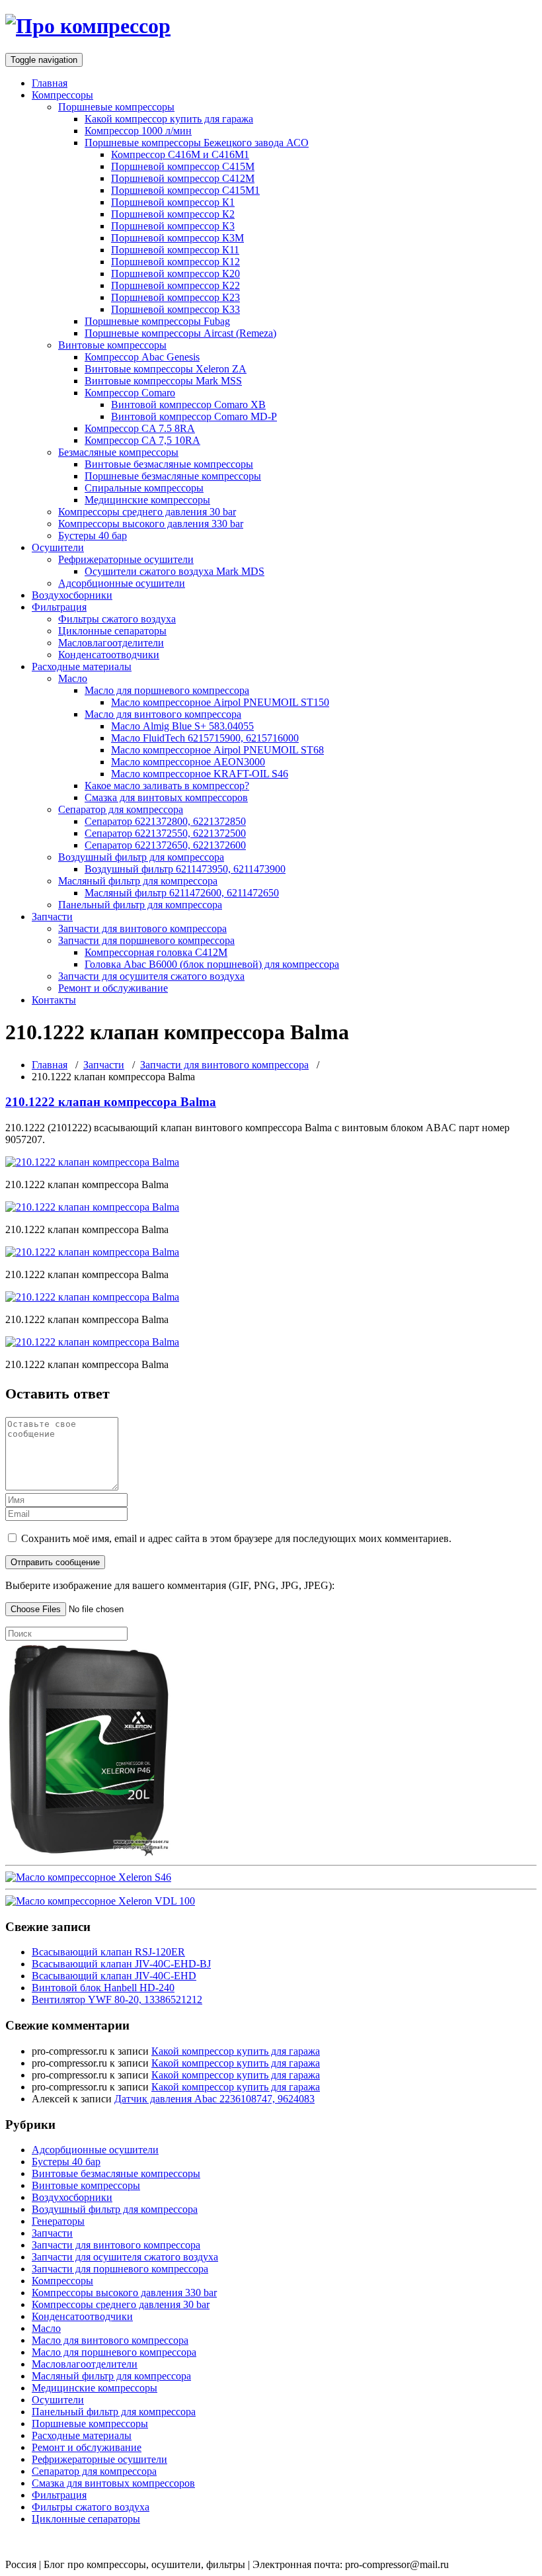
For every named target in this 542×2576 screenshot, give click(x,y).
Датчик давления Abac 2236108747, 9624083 (214, 2099)
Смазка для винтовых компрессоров (166, 797)
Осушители (58, 547)
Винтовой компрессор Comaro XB (188, 405)
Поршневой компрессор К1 (173, 202)
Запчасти (52, 917)
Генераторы (58, 2221)
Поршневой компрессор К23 (175, 297)
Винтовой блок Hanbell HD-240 (103, 1988)
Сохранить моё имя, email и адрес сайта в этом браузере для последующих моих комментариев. (236, 1538)
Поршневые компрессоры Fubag (157, 321)
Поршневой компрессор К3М (177, 238)
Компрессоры (62, 95)
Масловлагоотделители (111, 643)
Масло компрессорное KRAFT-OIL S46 (200, 774)
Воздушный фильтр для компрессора (141, 857)
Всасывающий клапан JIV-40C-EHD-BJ (121, 1964)
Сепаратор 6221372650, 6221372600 (165, 845)
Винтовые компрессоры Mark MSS (163, 381)
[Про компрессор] (88, 26)
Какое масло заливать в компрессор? (167, 786)
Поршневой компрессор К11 (175, 250)
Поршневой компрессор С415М (183, 166)
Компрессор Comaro (130, 393)
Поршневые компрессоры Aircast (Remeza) (180, 333)
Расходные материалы (82, 666)
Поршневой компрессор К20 (175, 274)
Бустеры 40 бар (93, 536)
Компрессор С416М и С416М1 (180, 154)
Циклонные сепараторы (112, 631)
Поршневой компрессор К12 (175, 262)
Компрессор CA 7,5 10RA (142, 440)
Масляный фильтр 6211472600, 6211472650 (182, 893)
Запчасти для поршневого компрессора (146, 940)
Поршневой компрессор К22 (175, 285)
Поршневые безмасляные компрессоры (173, 476)
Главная (50, 83)
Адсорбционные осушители (122, 583)
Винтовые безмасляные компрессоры (169, 464)
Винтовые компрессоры (112, 345)
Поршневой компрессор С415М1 (185, 190)
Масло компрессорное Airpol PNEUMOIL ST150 (220, 702)
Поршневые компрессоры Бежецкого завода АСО (197, 143)
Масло (73, 678)
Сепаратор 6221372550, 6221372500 (165, 833)
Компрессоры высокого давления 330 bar (151, 524)
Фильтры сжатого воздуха (117, 619)
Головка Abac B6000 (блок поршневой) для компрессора (212, 964)
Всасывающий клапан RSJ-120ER (108, 1952)
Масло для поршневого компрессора (167, 690)
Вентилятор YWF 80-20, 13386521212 (117, 1999)
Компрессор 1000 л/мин (138, 131)
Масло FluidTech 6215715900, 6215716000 (205, 738)
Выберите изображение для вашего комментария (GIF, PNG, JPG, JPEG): (170, 1585)
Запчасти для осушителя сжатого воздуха (151, 976)
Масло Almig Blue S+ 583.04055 (182, 726)
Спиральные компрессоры (144, 488)
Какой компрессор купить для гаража (169, 119)
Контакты (54, 1000)
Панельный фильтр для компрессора (140, 905)
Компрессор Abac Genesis (142, 357)
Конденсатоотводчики (109, 655)
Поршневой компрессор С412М (183, 178)
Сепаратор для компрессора (121, 809)
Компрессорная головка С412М (156, 952)
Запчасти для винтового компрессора (142, 928)
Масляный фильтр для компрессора (138, 881)
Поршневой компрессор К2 (173, 214)
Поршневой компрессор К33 (175, 309)
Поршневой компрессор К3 (173, 226)
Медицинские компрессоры (147, 500)
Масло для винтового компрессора (163, 714)
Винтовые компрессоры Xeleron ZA (166, 369)
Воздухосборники (72, 595)
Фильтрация (59, 607)
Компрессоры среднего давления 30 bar (147, 512)
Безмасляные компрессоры (118, 452)
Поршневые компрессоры (116, 107)
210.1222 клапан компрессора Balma (111, 1102)
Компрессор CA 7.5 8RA (140, 428)
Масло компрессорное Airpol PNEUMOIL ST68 (217, 750)
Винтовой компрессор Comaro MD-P (194, 416)
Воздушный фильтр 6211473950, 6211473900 (185, 869)
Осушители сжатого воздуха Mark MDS (174, 571)
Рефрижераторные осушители (126, 559)
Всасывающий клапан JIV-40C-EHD (114, 1976)
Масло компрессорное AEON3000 (188, 762)
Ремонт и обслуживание (113, 988)
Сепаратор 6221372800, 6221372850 (165, 821)
